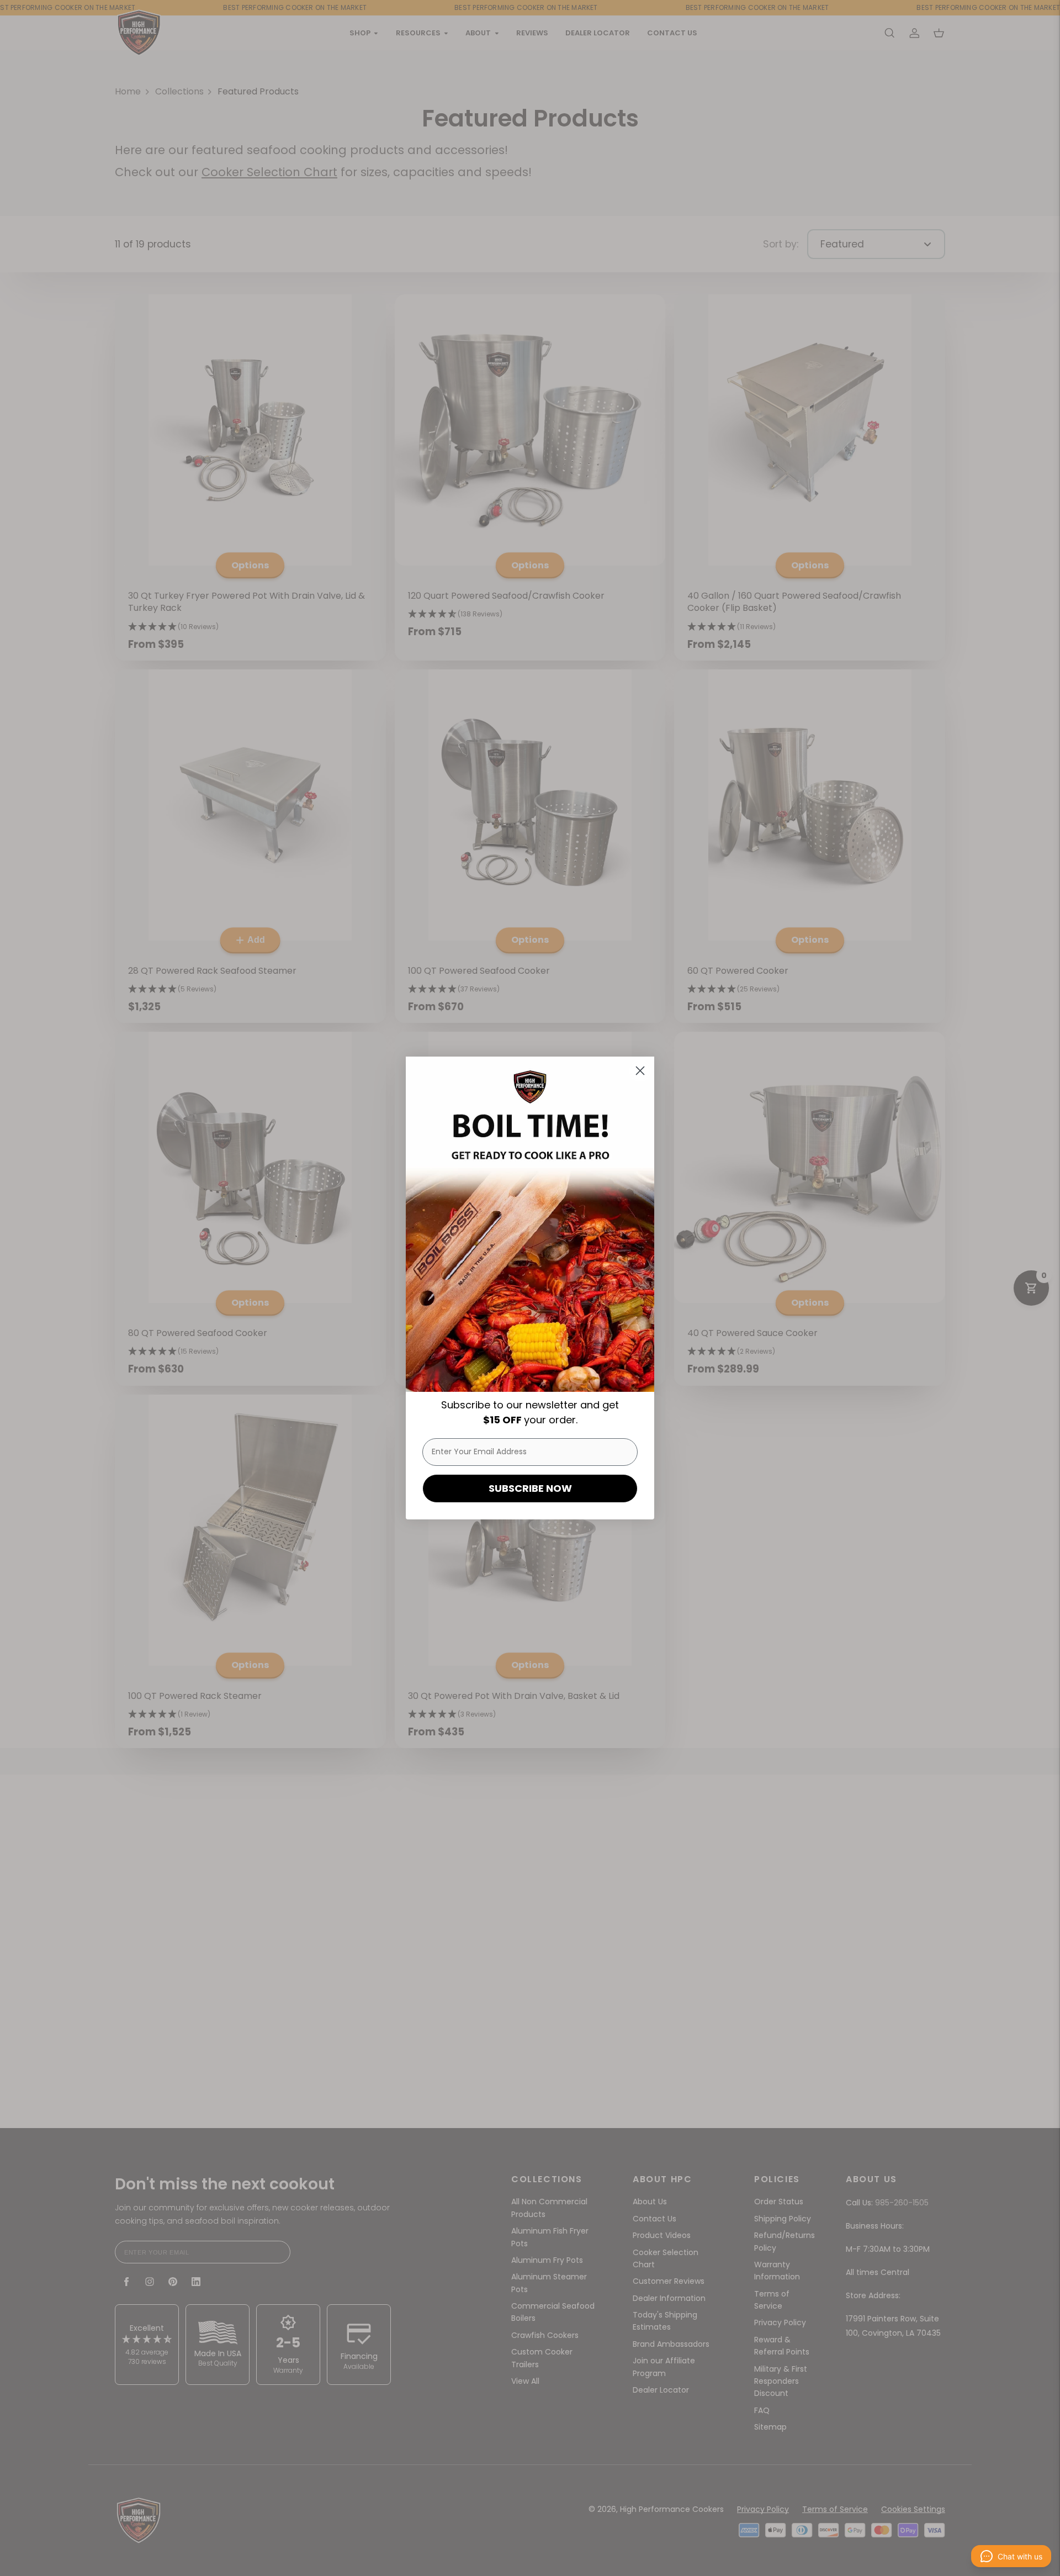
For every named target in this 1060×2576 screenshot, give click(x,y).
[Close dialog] (640, 1071)
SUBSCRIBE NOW (530, 1488)
